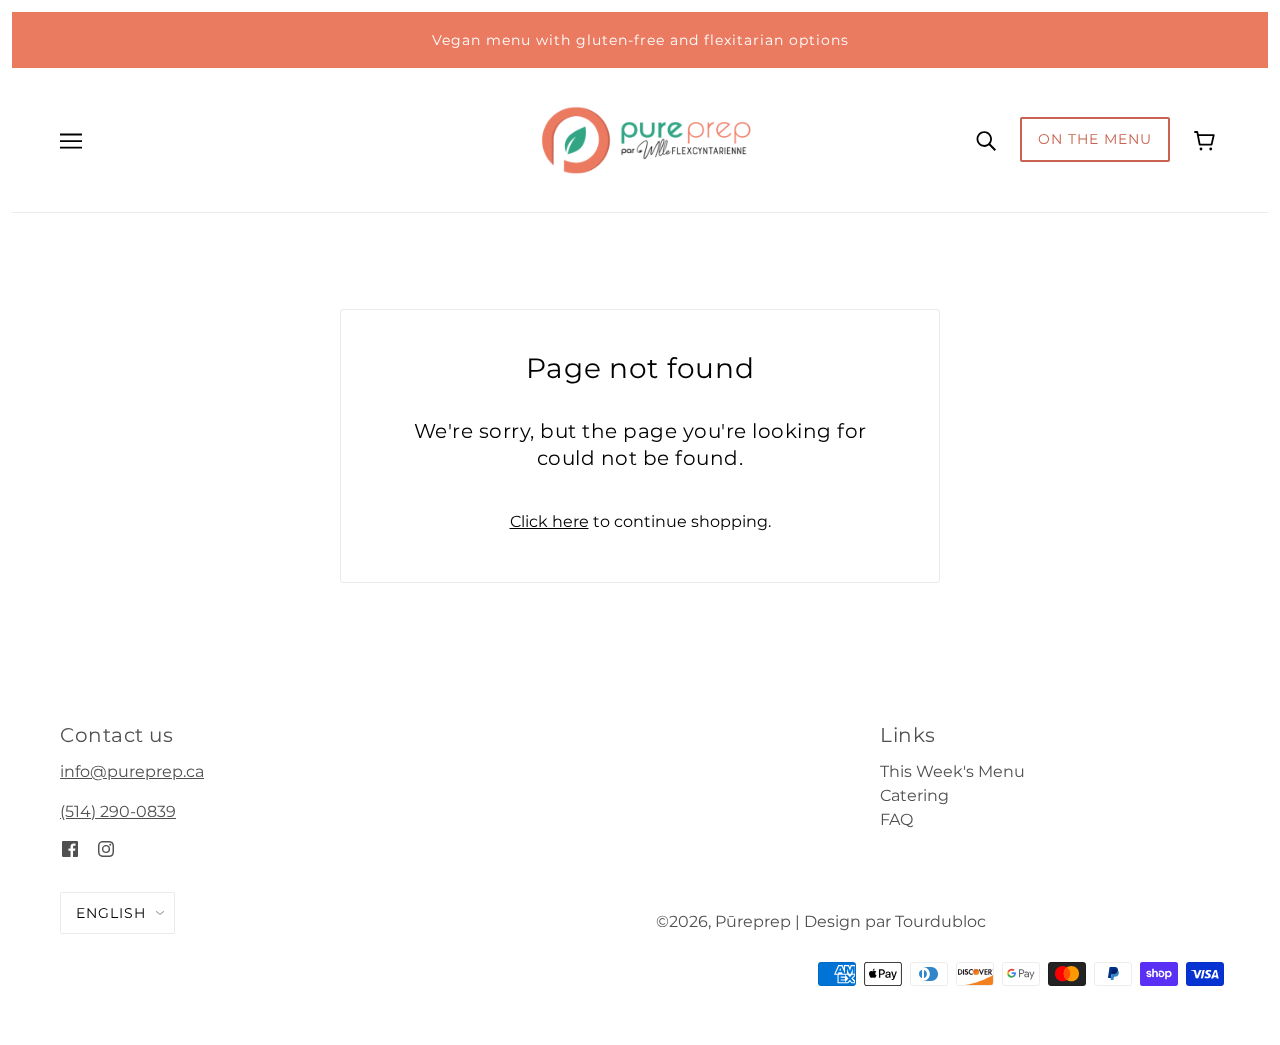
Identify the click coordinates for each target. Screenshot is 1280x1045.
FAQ (896, 819)
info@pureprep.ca (132, 771)
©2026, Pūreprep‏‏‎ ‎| (728, 921)
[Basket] (1207, 139)
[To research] (986, 140)
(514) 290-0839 (118, 811)
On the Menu (1095, 139)
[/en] (646, 138)
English (111, 913)
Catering (914, 795)
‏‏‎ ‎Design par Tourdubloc (893, 921)
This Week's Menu (952, 771)
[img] (70, 848)
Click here (549, 521)
